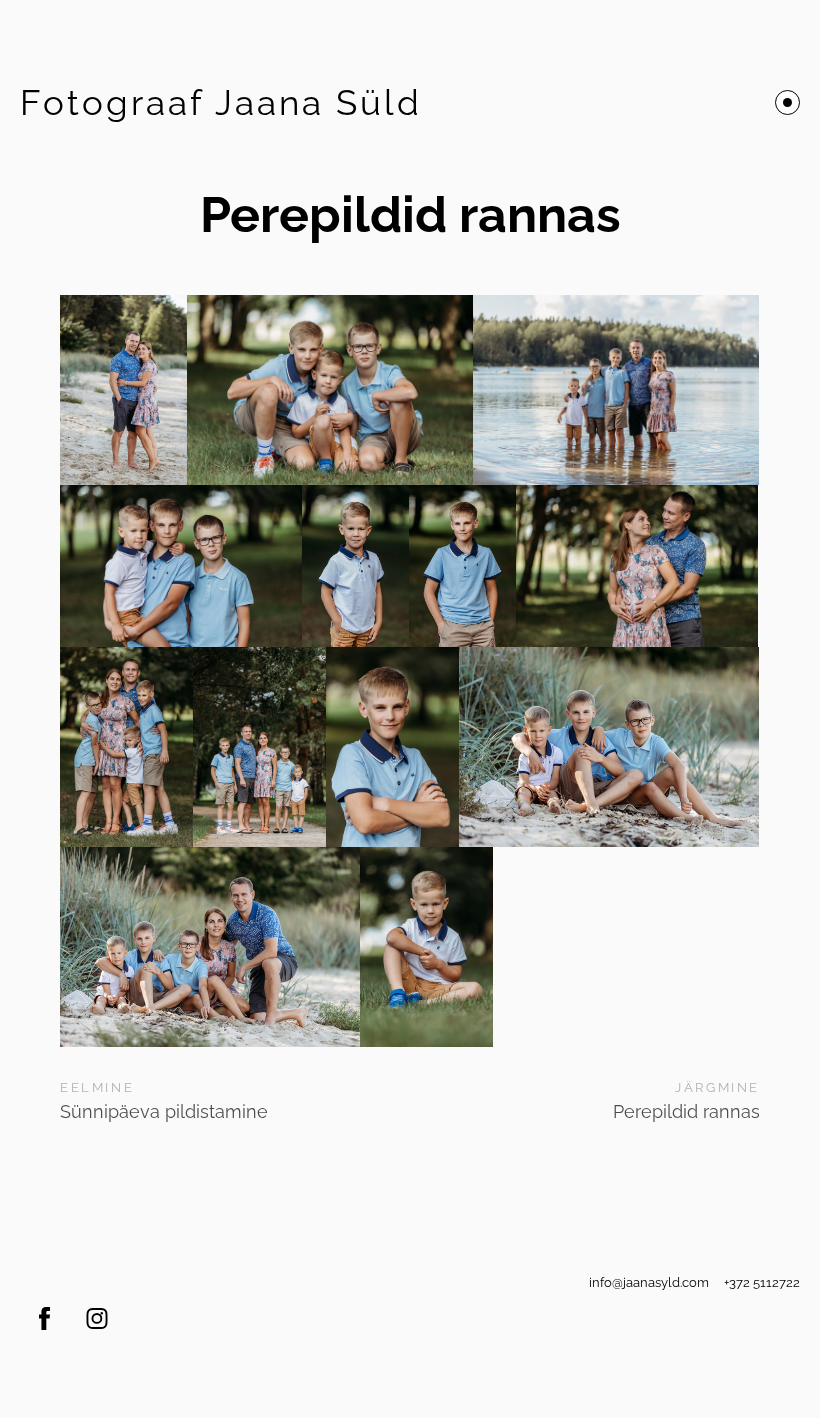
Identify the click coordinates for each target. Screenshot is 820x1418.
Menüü (787, 102)
